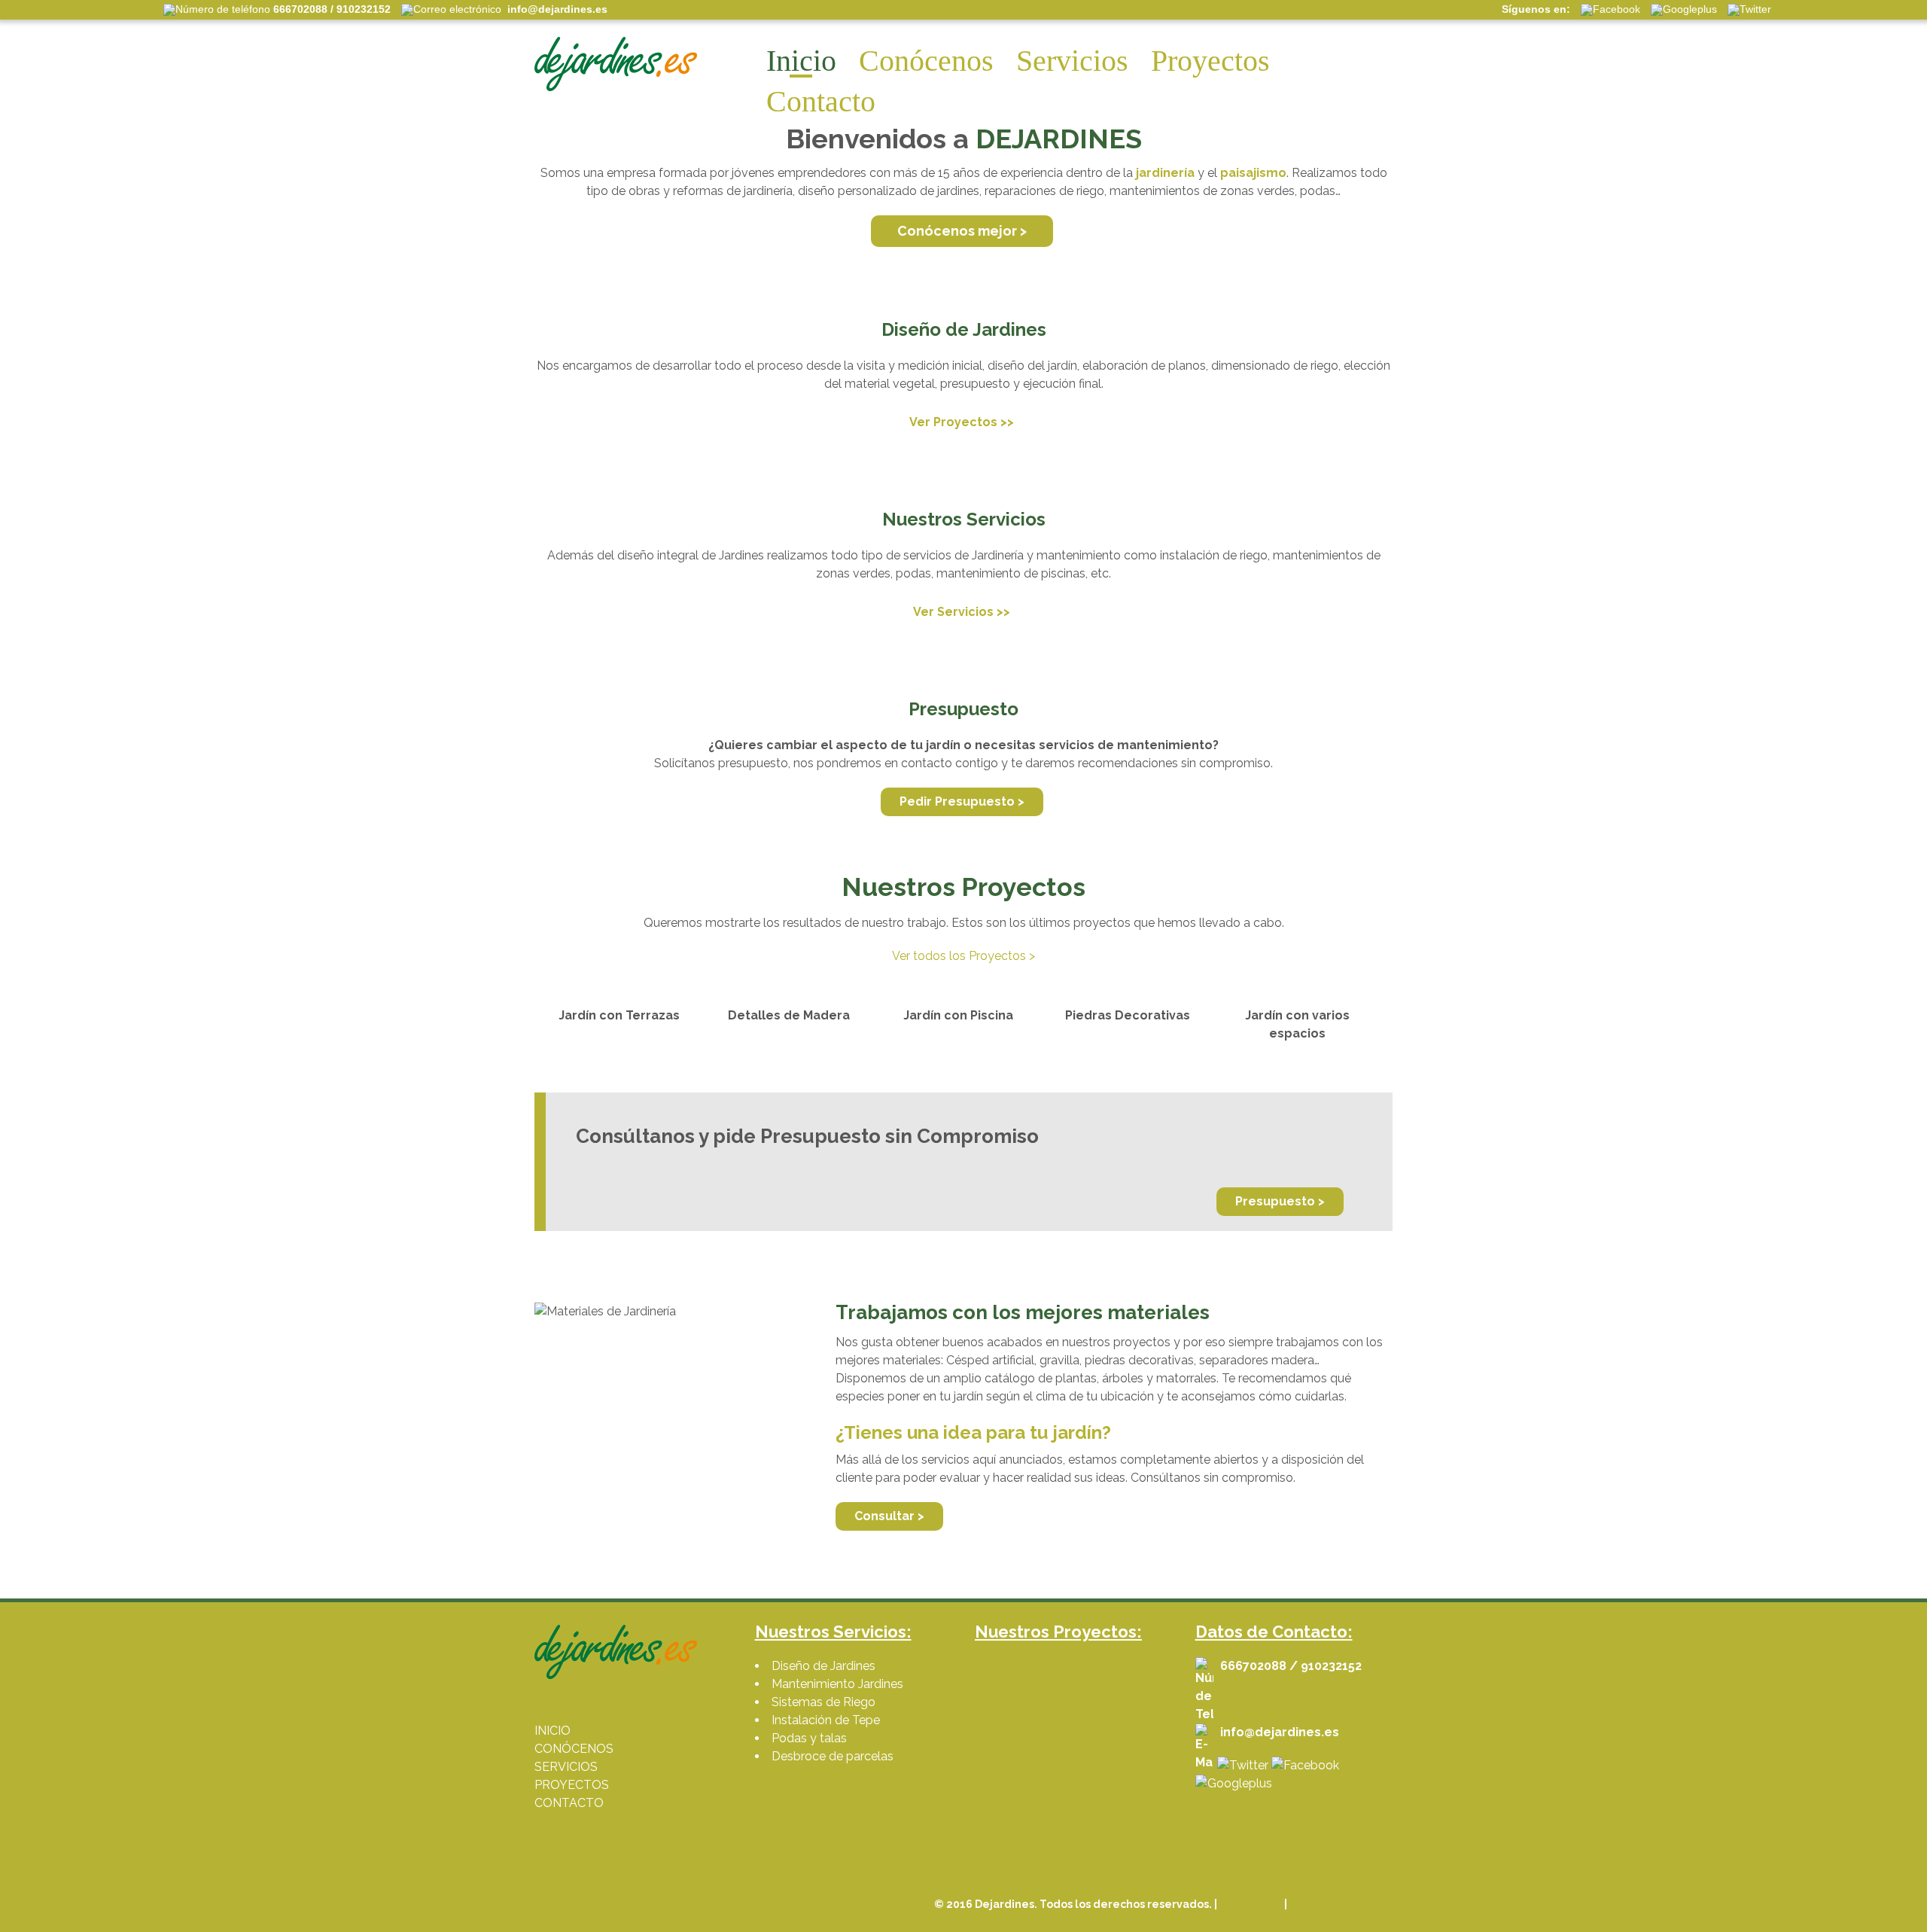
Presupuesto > (1280, 1201)
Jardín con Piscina (958, 1015)
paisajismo (1253, 173)
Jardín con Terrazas (619, 1015)
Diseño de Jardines (964, 329)
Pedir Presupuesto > (962, 801)
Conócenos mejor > (962, 231)
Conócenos (926, 61)
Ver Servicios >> (962, 612)
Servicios (1072, 61)
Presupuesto (963, 709)
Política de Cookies (1341, 1904)
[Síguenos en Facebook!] (1305, 1765)
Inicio (801, 61)
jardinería (1165, 173)
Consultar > (889, 1516)
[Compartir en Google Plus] (1234, 1783)
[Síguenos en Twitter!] (1243, 1765)
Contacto (821, 101)
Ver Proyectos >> (962, 422)
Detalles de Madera (789, 1015)
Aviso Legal (1251, 1904)
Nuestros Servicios (964, 519)
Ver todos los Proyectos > (963, 956)
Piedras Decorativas (1128, 1015)
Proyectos (1210, 61)
